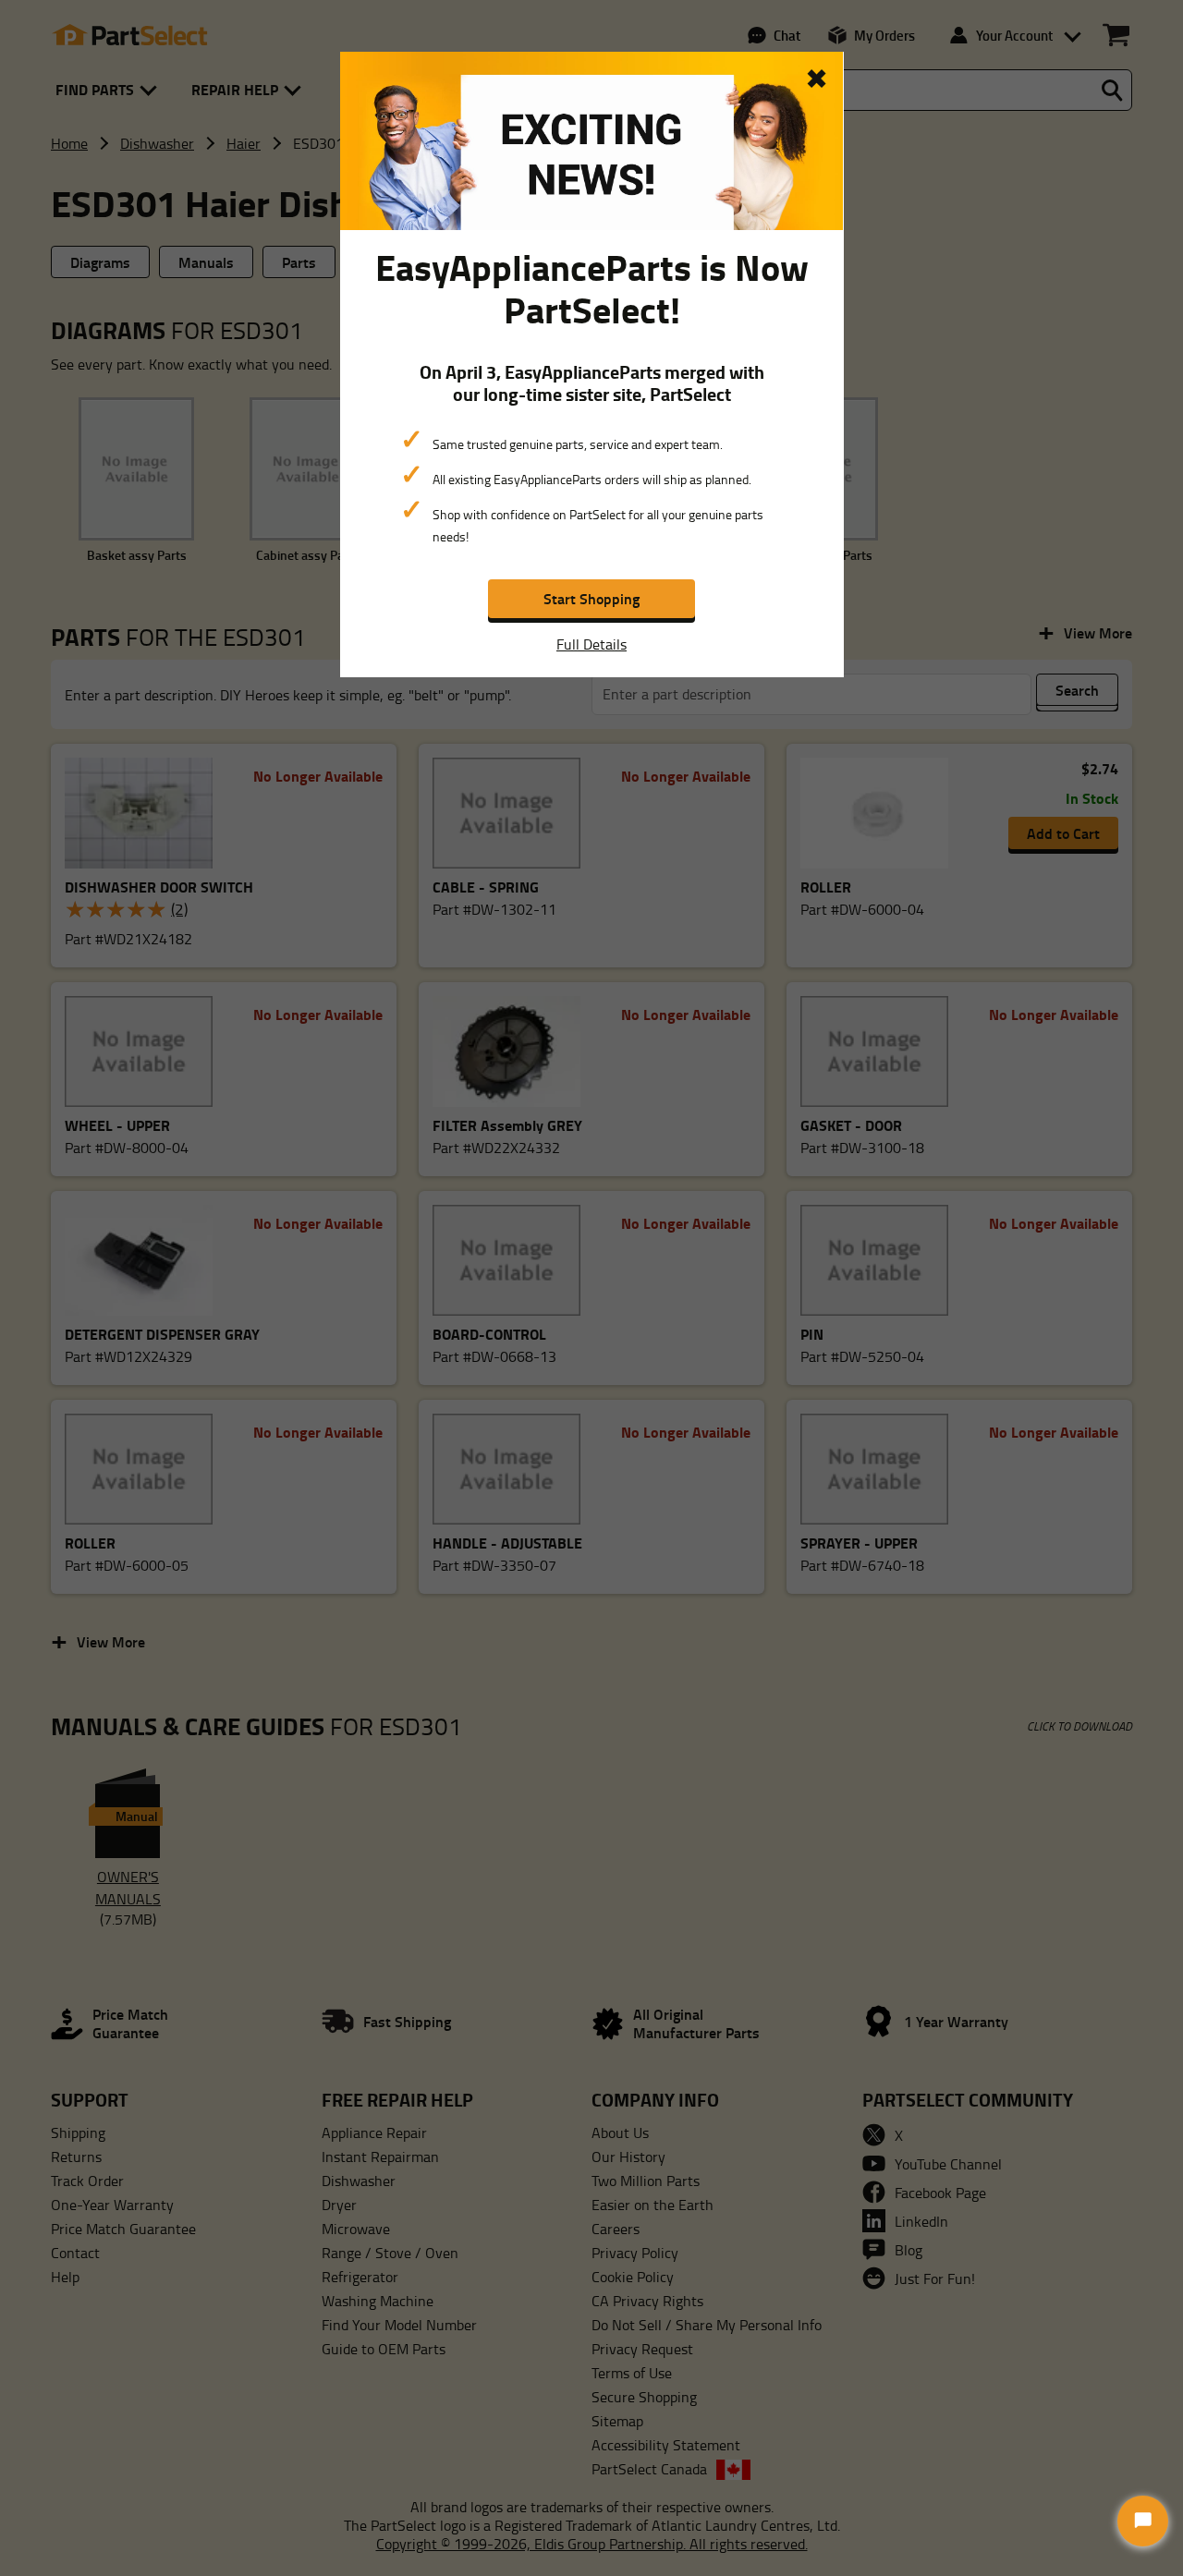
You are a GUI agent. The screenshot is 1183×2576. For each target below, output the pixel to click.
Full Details (591, 644)
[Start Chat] (1143, 2521)
